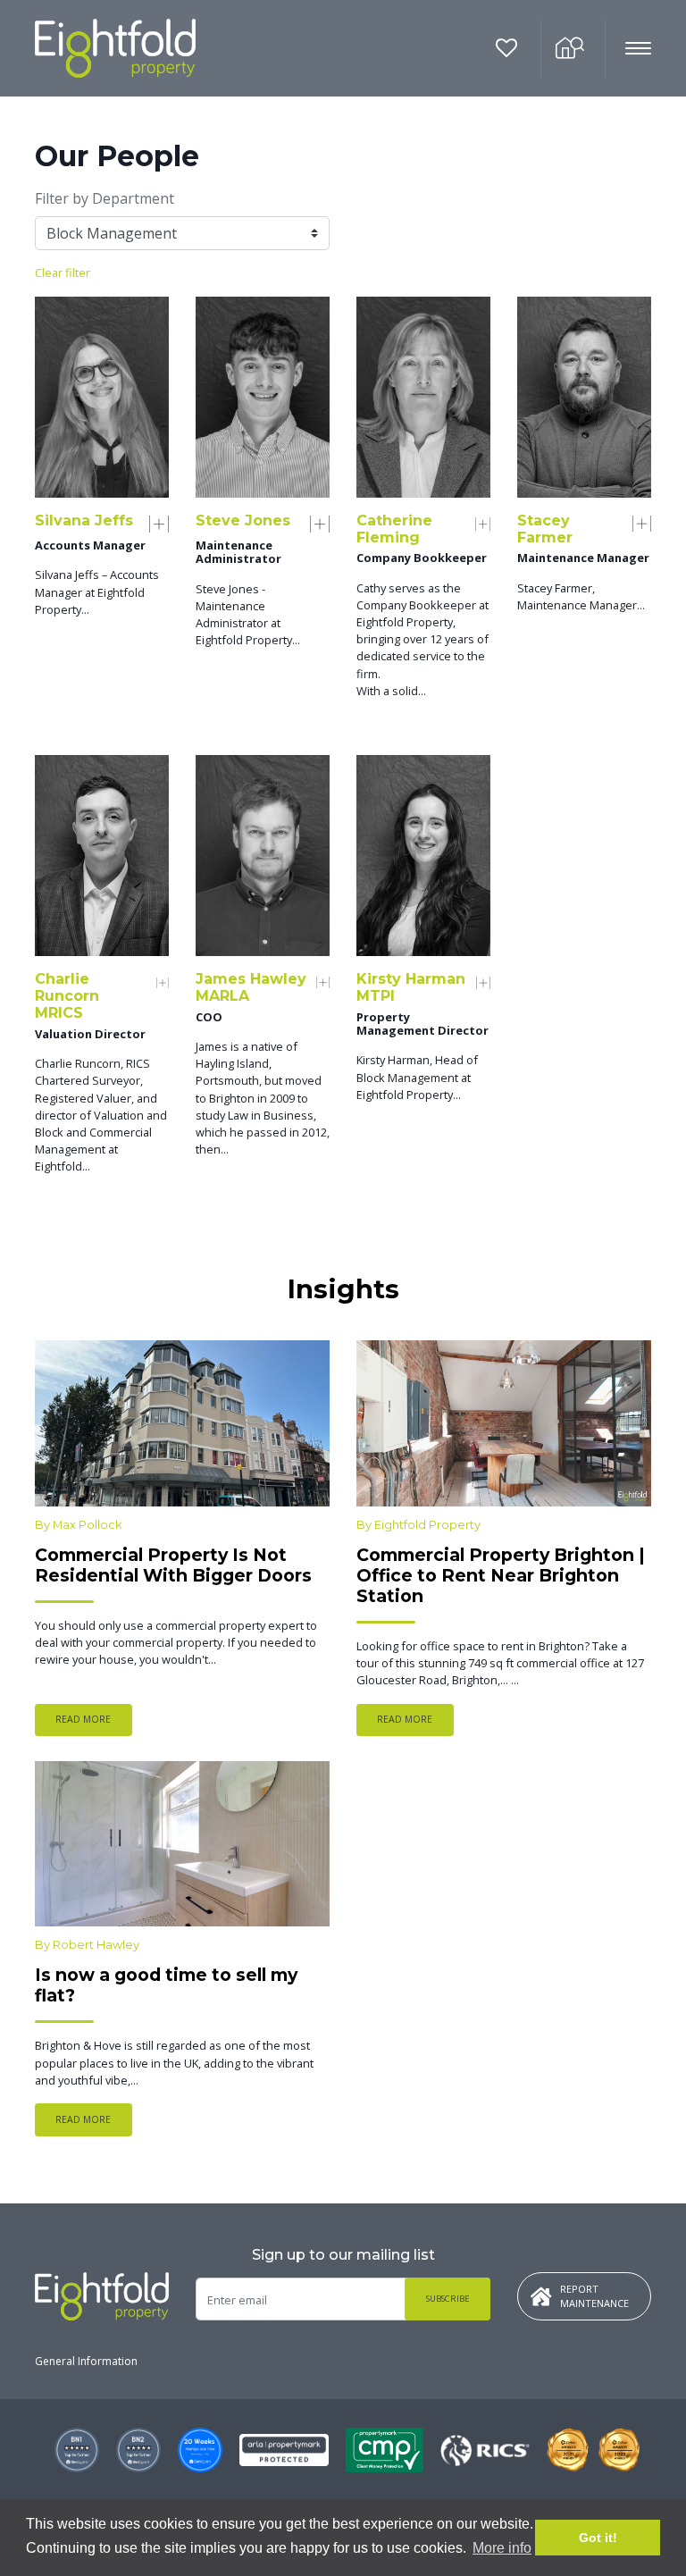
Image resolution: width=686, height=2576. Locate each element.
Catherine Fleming (394, 529)
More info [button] (502, 2548)
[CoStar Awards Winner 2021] (485, 2450)
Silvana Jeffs (84, 520)
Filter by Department (105, 198)
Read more (83, 1719)
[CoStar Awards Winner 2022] (620, 2450)
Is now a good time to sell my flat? (166, 1985)
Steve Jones (243, 520)
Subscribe (448, 2299)
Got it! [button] (598, 2538)
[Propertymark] (284, 2450)
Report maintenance (594, 2296)
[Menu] (628, 50)
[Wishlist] (510, 48)
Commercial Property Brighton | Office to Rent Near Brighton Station (501, 1575)
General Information (86, 2361)
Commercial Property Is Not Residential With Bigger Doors (173, 1565)
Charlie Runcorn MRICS (67, 996)
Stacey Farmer (545, 529)
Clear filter (63, 273)
